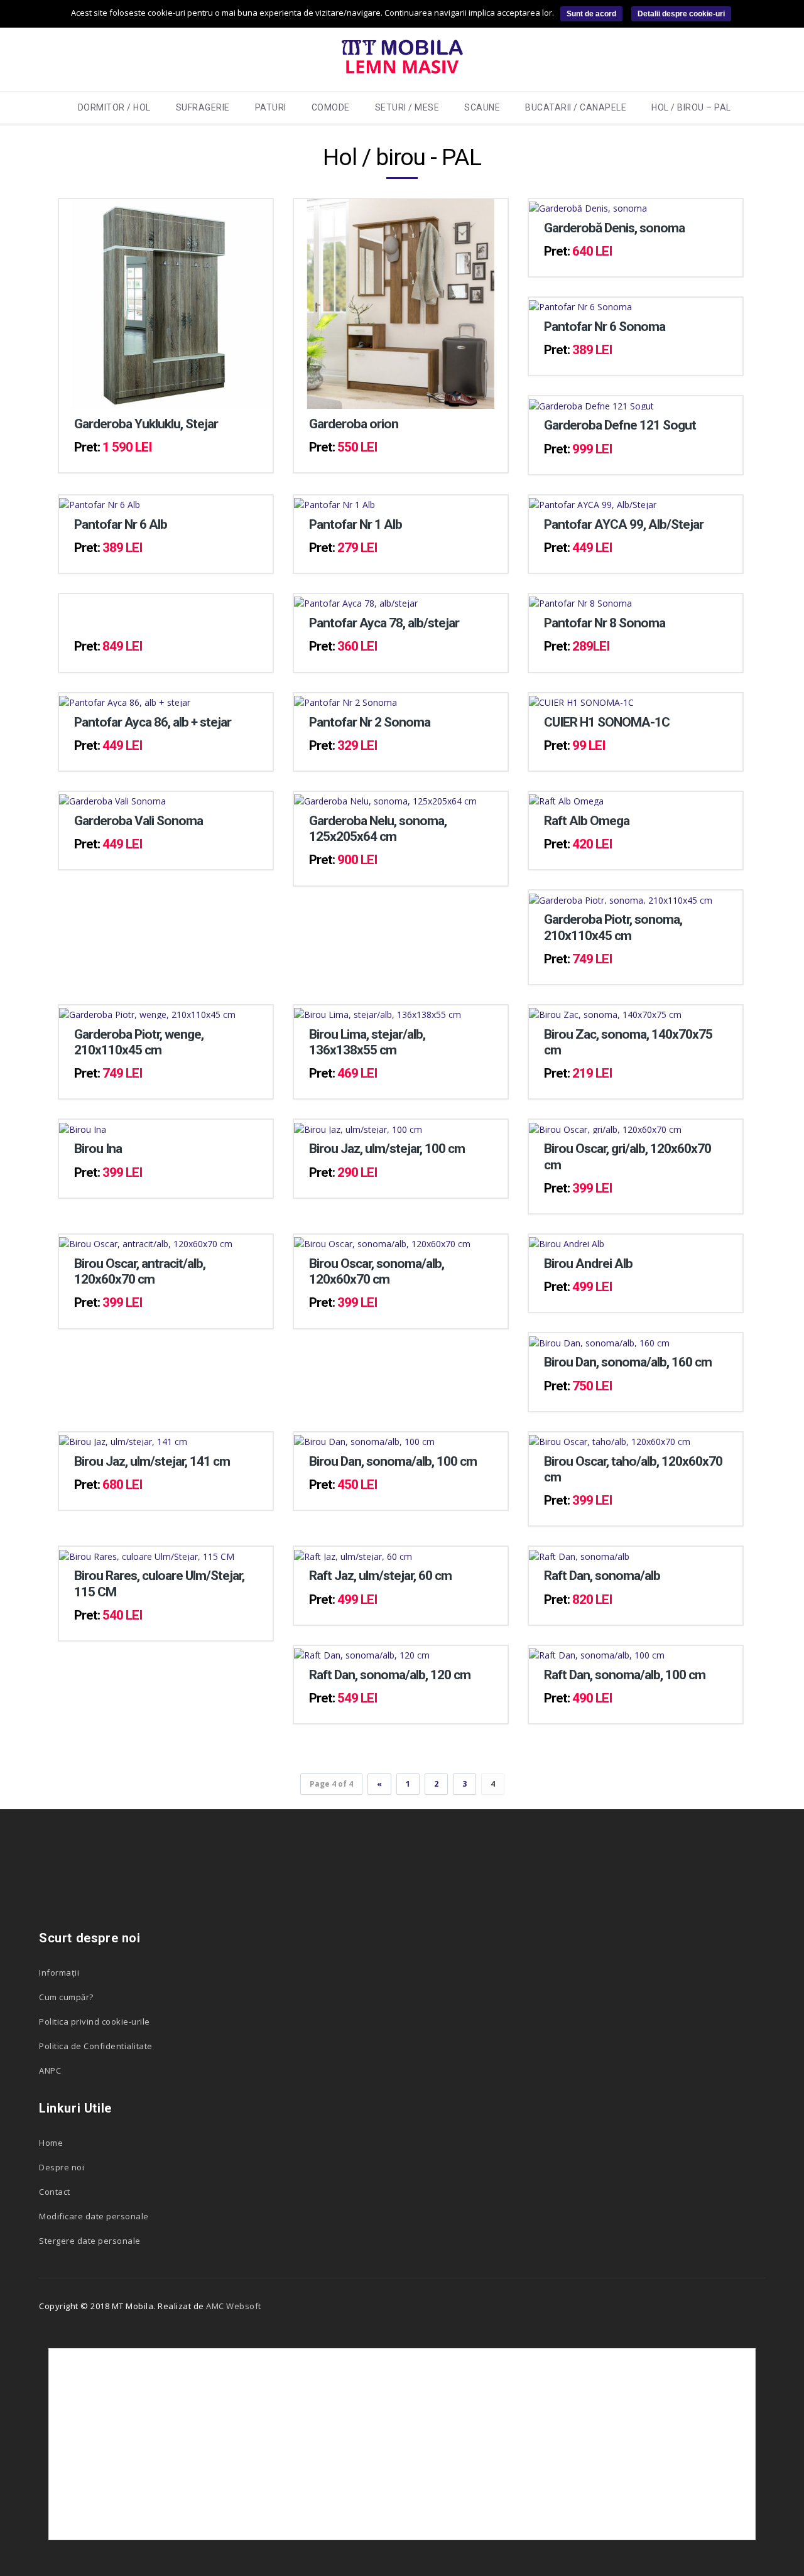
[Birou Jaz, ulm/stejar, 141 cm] (123, 1439)
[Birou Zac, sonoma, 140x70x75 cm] (605, 1012)
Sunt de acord (591, 14)
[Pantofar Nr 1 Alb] (334, 502)
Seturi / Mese (407, 107)
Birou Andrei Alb (588, 1264)
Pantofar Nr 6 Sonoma (605, 327)
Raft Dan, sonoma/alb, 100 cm (625, 1675)
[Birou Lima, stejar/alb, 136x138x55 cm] (378, 1012)
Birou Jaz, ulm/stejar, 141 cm (152, 1461)
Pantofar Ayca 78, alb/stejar (384, 623)
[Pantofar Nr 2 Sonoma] (345, 700)
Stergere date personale (90, 2241)
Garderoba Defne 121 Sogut (620, 425)
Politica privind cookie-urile (95, 2021)
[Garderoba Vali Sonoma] (112, 798)
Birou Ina (98, 1149)
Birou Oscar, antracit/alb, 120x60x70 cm (140, 1271)
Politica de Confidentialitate (96, 2046)
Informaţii (59, 1973)
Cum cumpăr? (66, 1997)
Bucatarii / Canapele (576, 107)
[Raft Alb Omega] (566, 798)
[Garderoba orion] (401, 302)
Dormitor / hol (114, 107)
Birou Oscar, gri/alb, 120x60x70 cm (627, 1156)
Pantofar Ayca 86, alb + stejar (153, 722)
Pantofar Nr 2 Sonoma (370, 722)
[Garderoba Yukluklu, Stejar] (166, 302)
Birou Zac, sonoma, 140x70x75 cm (628, 1042)
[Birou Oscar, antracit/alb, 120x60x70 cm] (146, 1241)
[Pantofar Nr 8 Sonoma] (580, 601)
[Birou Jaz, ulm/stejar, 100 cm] (358, 1126)
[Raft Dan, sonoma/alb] (579, 1553)
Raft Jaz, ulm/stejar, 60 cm (380, 1576)
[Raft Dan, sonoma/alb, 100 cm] (597, 1653)
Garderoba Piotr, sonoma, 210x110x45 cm (613, 927)
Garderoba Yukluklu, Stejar (146, 424)
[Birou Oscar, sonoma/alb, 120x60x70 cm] (382, 1241)
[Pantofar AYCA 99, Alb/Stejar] (593, 502)
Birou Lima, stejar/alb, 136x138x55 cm (367, 1042)
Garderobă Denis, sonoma (614, 228)
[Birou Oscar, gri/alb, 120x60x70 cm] (605, 1126)
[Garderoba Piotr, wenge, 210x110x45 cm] (147, 1012)
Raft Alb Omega (587, 821)
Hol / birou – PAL (691, 107)
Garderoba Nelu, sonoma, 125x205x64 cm (378, 829)
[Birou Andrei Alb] (567, 1241)
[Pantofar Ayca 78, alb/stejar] (356, 601)
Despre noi (62, 2167)
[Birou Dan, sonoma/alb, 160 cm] (599, 1340)
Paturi (271, 107)
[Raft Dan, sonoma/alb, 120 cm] (362, 1653)
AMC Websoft (234, 2306)
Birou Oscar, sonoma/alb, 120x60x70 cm (377, 1271)
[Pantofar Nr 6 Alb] (100, 502)
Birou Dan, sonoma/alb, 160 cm (628, 1362)
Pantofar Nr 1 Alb (356, 524)
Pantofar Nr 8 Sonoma (605, 623)
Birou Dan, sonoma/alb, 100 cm (393, 1461)
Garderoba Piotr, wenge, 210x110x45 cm (139, 1042)
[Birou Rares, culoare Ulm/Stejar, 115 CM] (147, 1553)
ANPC (50, 2070)
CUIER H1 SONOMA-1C (607, 722)
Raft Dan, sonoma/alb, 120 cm (390, 1675)
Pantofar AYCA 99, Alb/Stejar (624, 524)
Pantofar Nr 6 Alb (121, 524)
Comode (331, 107)
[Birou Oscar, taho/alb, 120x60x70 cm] (610, 1439)
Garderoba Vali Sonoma (139, 821)
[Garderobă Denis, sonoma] (588, 206)
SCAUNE (482, 107)
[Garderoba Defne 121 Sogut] (591, 403)
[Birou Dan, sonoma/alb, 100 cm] (364, 1439)
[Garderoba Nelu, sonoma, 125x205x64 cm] (385, 798)
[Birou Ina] (83, 1126)
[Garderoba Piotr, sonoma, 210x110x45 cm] (621, 897)
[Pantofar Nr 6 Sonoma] (580, 304)
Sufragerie (203, 107)
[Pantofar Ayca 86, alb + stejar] (125, 700)
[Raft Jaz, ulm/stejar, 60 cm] (353, 1553)
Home (51, 2143)
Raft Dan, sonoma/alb (602, 1576)
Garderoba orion (354, 424)
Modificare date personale (94, 2216)
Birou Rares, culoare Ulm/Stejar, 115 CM (159, 1583)
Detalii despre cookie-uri (681, 14)
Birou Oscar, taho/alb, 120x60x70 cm (633, 1469)
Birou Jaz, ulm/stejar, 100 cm (387, 1149)
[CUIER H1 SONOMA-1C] (581, 700)
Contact (55, 2192)
